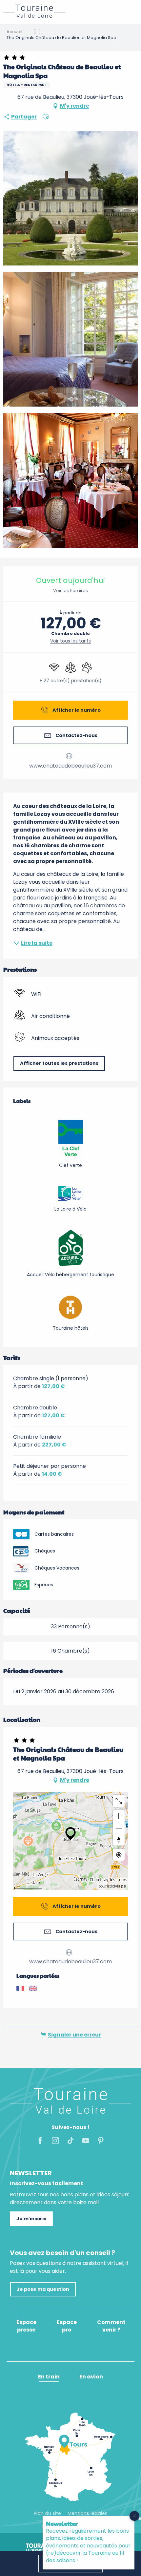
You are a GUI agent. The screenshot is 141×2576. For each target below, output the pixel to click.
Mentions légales (88, 2513)
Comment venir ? (111, 2326)
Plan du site (47, 2513)
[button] (46, 117)
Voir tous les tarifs (70, 641)
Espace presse (26, 2326)
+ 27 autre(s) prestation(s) (70, 681)
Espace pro (67, 2326)
